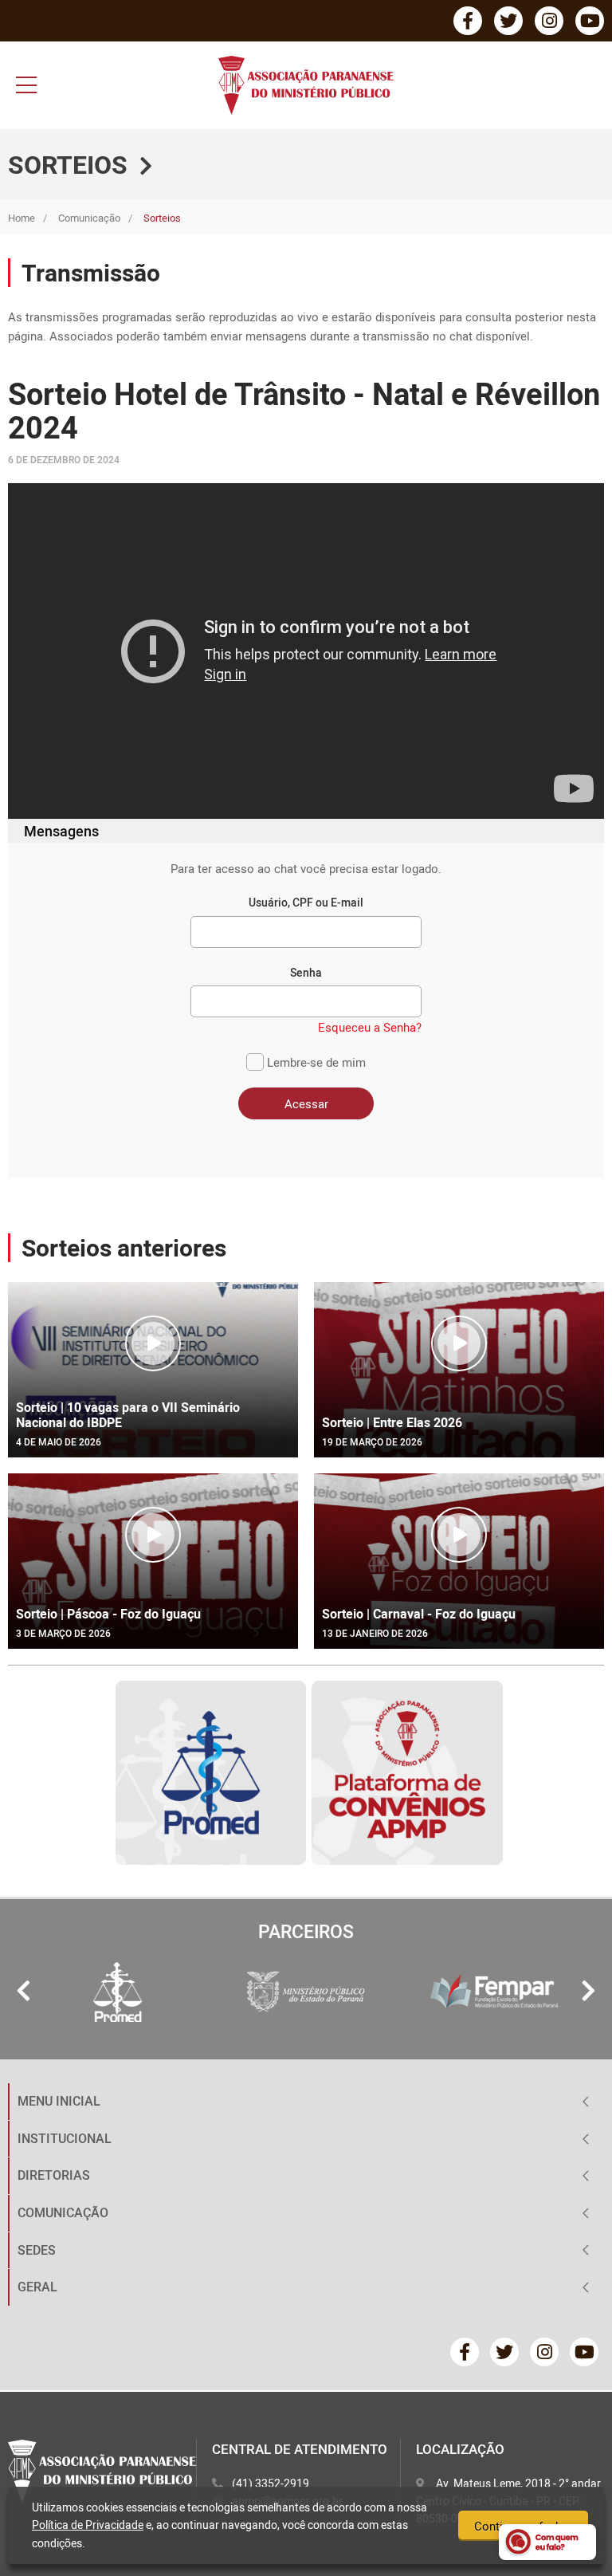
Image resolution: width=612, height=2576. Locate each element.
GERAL (37, 2287)
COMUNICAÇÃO (63, 2212)
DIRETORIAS (54, 2175)
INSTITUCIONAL (65, 2138)
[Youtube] (590, 21)
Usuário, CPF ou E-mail (306, 902)
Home (22, 218)
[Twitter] (508, 21)
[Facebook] (468, 21)
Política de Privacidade (88, 2525)
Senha (306, 972)
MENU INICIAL (59, 2101)
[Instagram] (549, 21)
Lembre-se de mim (315, 1062)
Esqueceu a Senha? (370, 1027)
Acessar (306, 1103)
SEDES (37, 2250)
